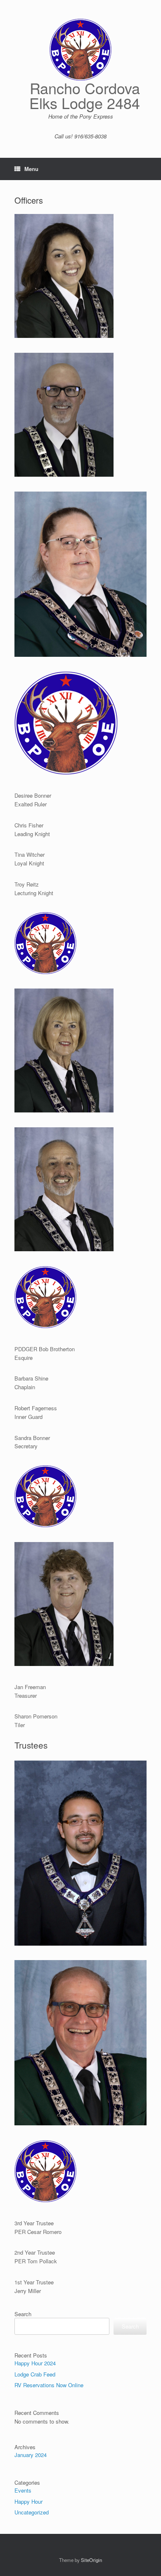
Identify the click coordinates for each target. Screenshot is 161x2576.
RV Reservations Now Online (49, 2385)
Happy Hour (28, 2501)
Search (23, 2314)
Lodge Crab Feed (35, 2374)
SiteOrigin (91, 2560)
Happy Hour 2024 (35, 2363)
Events (23, 2490)
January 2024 (31, 2455)
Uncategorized (32, 2512)
